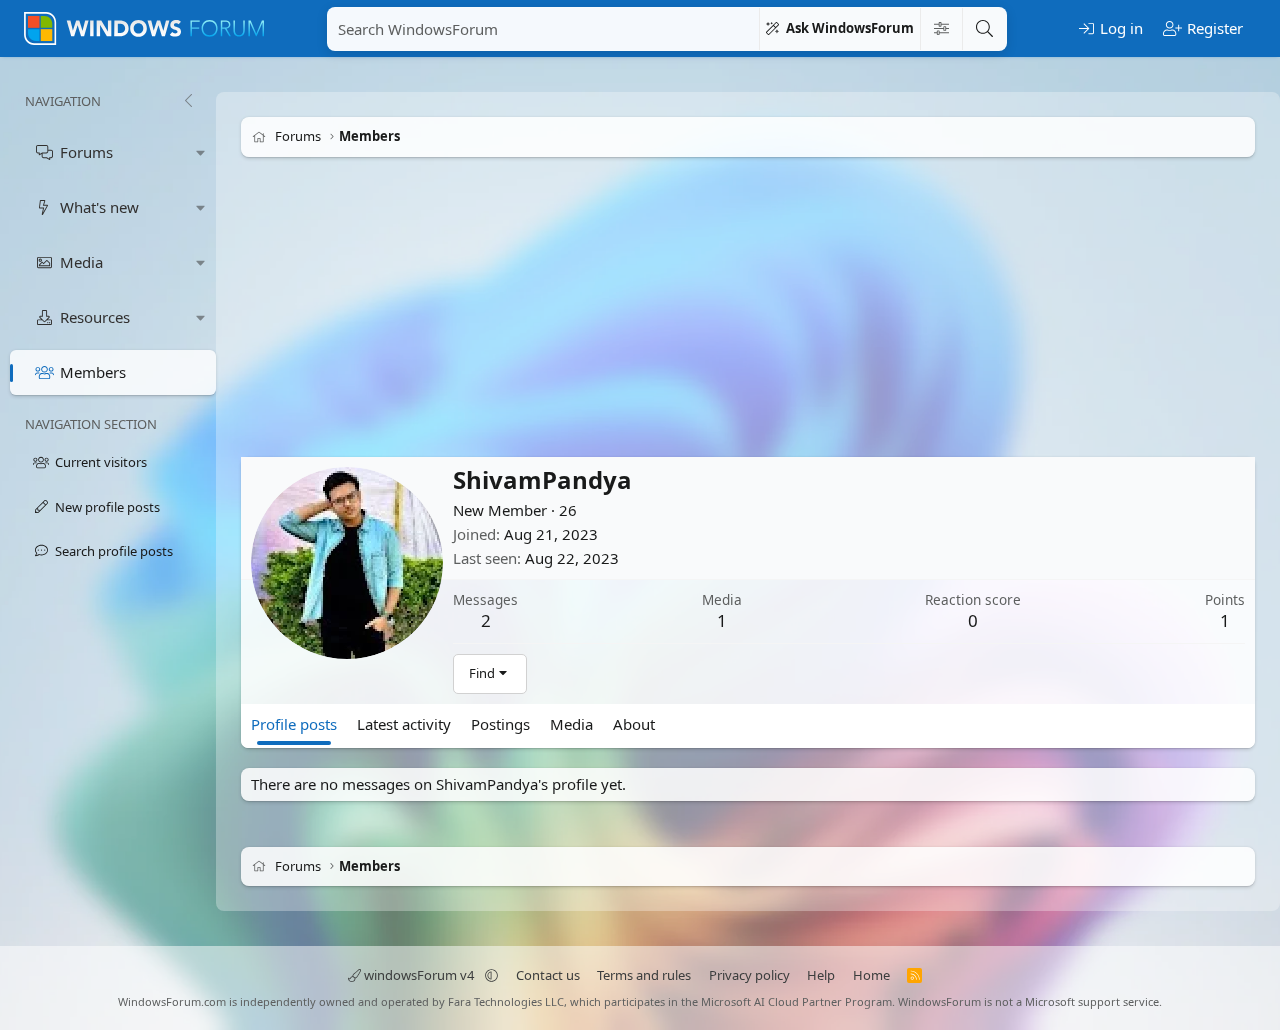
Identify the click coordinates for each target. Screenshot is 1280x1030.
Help (821, 975)
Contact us (548, 975)
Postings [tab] (500, 724)
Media (81, 262)
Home (871, 975)
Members (93, 372)
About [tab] (634, 724)
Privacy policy (749, 975)
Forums (86, 152)
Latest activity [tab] (404, 724)
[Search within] (941, 29)
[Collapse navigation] (188, 101)
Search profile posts (114, 551)
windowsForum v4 (419, 975)
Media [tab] (571, 724)
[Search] (984, 29)
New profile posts (107, 507)
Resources (95, 317)
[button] (201, 152)
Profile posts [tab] (294, 724)
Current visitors (101, 462)
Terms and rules (644, 975)
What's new (99, 207)
